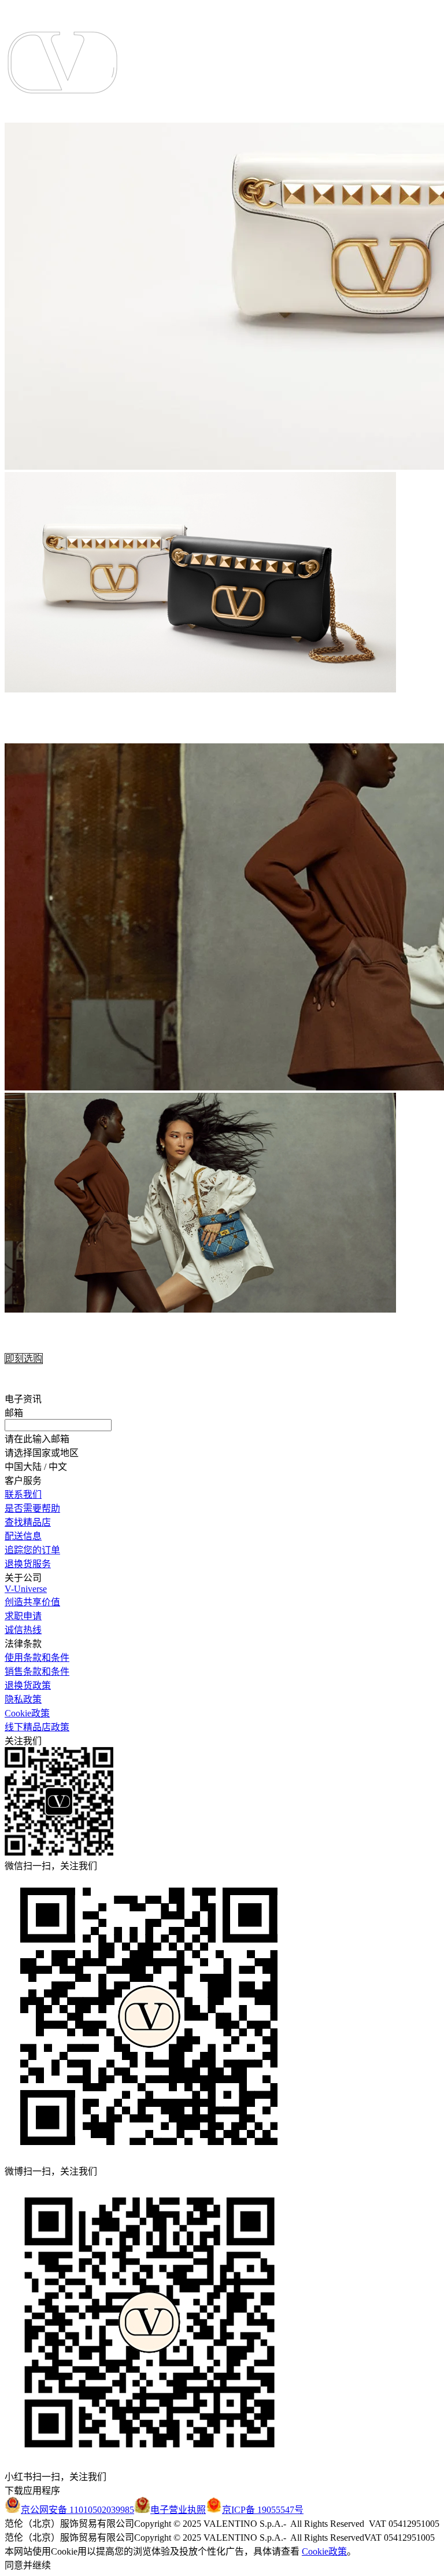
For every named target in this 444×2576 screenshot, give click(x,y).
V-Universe (26, 1589)
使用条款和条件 (37, 1658)
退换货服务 (28, 1564)
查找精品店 (28, 1522)
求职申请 (23, 1616)
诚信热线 (23, 1630)
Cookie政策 (27, 1713)
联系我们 (23, 1495)
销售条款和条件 (37, 1672)
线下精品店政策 (37, 1727)
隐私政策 (23, 1699)
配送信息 (23, 1536)
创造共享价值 (32, 1602)
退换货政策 (28, 1685)
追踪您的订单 (32, 1550)
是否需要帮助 (32, 1508)
